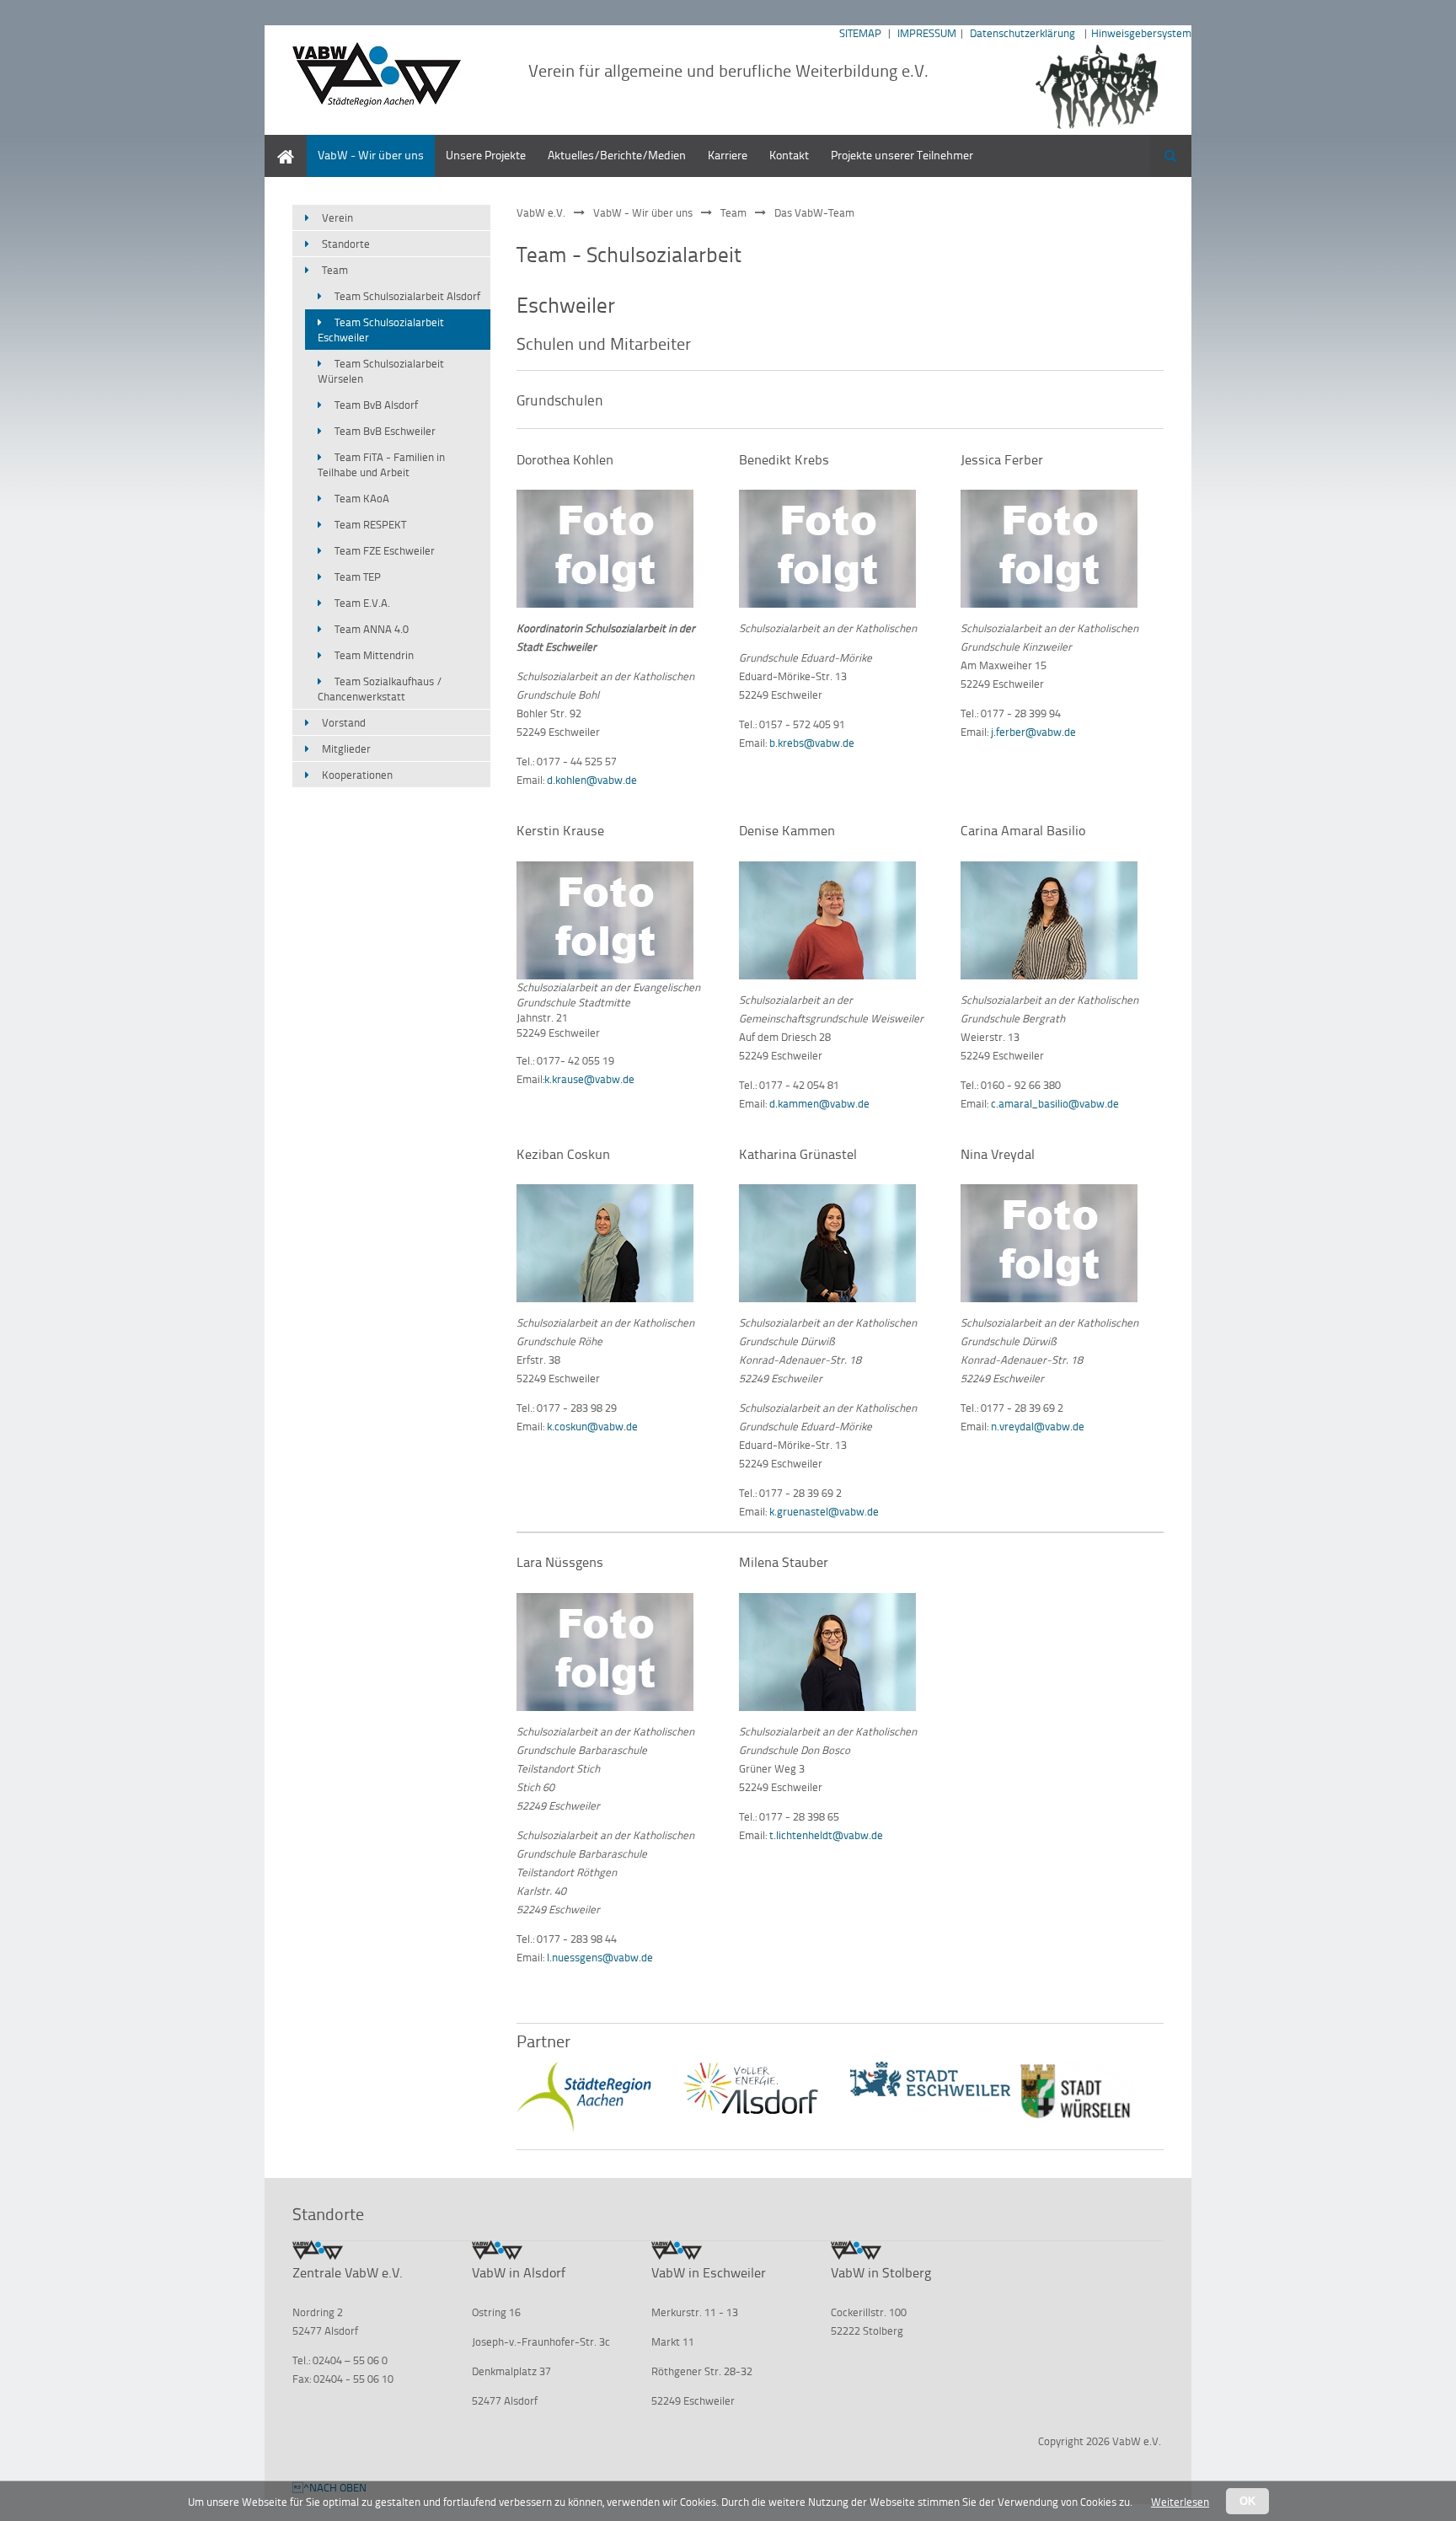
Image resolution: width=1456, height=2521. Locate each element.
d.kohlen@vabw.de (592, 780)
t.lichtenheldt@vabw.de (826, 1835)
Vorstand (344, 722)
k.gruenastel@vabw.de (824, 1511)
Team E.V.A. (362, 603)
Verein (337, 217)
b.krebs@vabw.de (812, 743)
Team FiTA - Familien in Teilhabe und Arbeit (381, 464)
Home (280, 143)
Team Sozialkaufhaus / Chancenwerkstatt (380, 689)
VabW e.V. (541, 212)
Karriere (728, 155)
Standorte (346, 244)
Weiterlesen (1180, 2502)
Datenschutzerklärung (1022, 33)
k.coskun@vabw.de (592, 1426)
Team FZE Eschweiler (385, 550)
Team (733, 212)
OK (1247, 2501)
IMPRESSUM (927, 33)
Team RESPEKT (370, 524)
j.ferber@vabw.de (1033, 732)
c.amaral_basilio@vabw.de (1055, 1103)
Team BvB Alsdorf (376, 405)
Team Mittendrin (374, 655)
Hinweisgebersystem (1141, 33)
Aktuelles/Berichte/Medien (617, 155)
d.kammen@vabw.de (819, 1103)
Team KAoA (362, 498)
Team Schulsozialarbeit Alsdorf (407, 296)
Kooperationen (357, 775)
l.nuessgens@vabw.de (600, 1957)
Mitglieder (346, 748)
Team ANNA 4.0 (372, 629)
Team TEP (358, 577)
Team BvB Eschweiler (385, 431)
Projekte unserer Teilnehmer (902, 155)
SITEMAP (860, 33)
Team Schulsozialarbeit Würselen (381, 371)
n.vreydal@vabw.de (1038, 1426)
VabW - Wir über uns (371, 155)
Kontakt (789, 155)
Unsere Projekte (486, 155)
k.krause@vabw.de (589, 1079)
